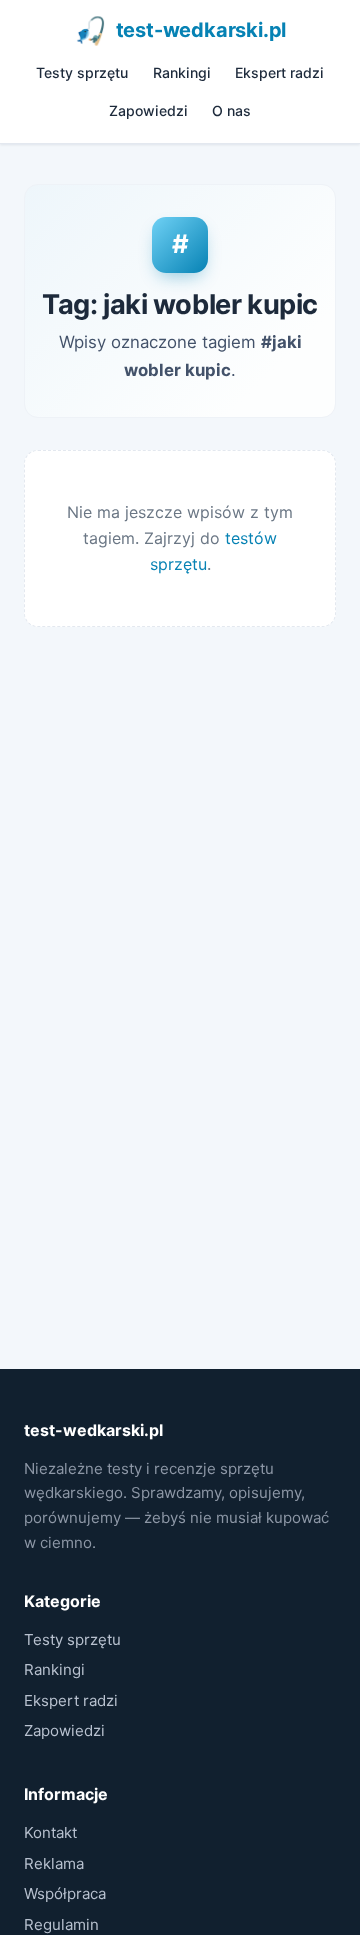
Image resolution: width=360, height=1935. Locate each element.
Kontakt (50, 1832)
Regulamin (61, 1924)
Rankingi (182, 72)
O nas (231, 110)
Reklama (54, 1863)
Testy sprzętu (82, 72)
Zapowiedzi (148, 110)
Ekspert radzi (279, 72)
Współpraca (65, 1893)
